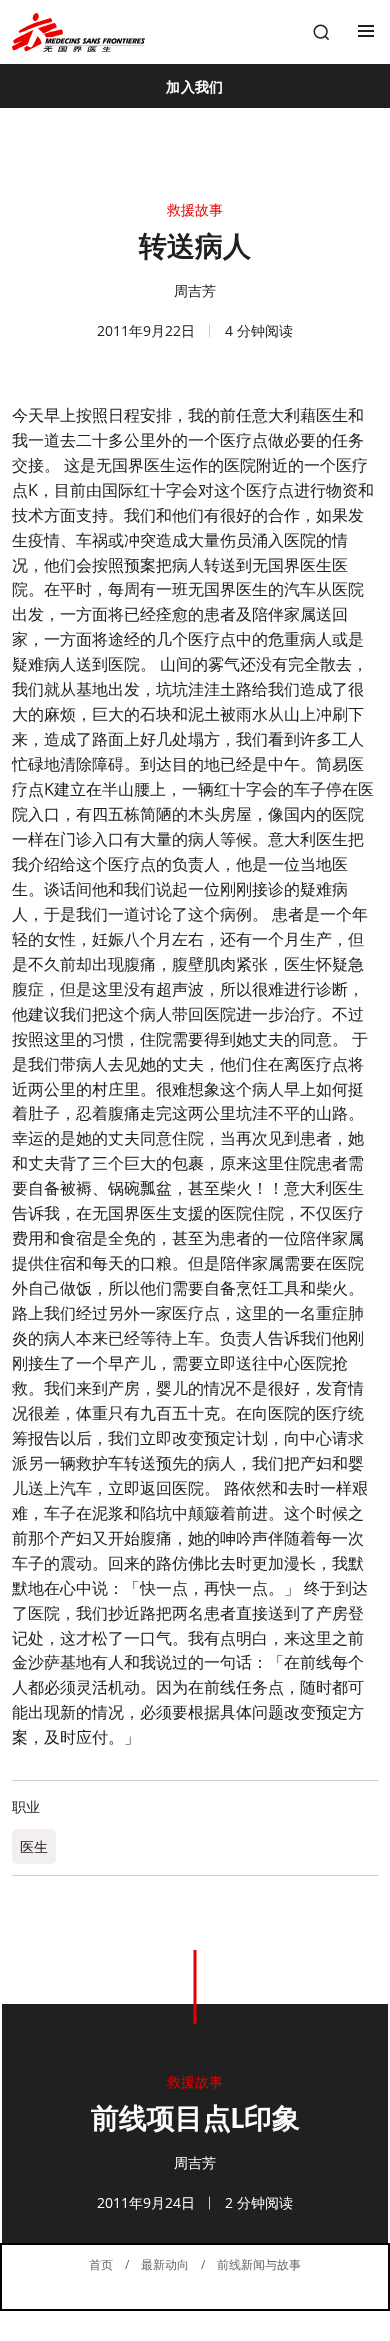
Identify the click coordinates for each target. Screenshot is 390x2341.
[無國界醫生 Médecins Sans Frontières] (78, 32)
